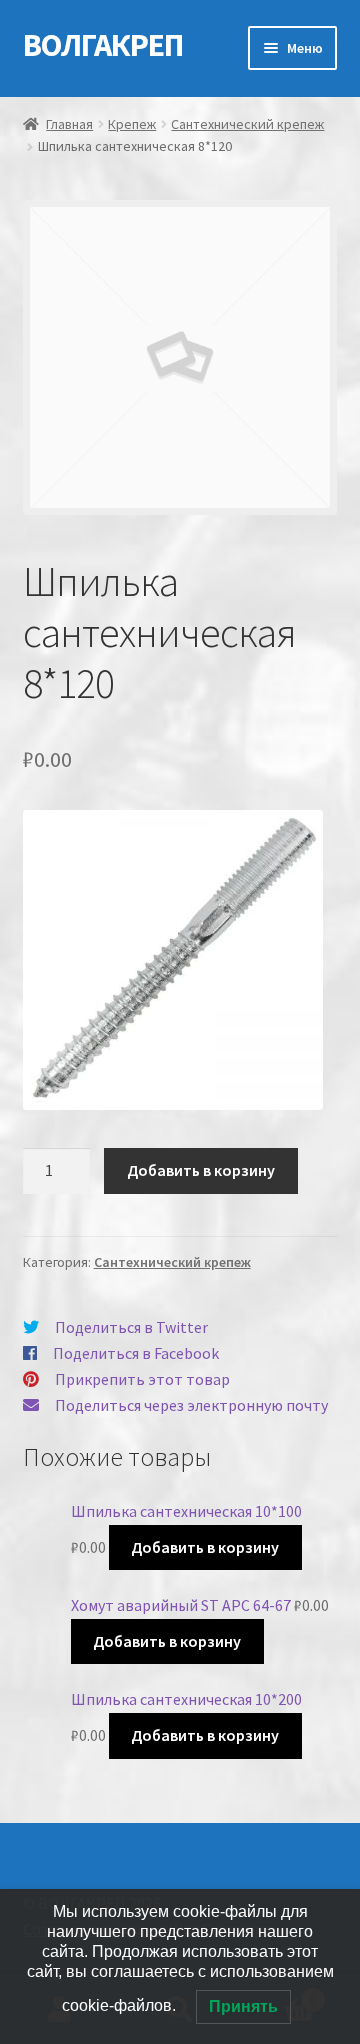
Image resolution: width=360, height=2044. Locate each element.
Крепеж (132, 124)
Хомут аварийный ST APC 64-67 (181, 1605)
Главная (69, 124)
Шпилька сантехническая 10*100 (186, 1511)
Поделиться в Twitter (131, 1327)
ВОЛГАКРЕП (103, 45)
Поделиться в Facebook (136, 1353)
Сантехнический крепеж (247, 124)
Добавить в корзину (201, 1170)
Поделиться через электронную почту (191, 1405)
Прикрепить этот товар (142, 1379)
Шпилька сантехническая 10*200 (186, 1699)
